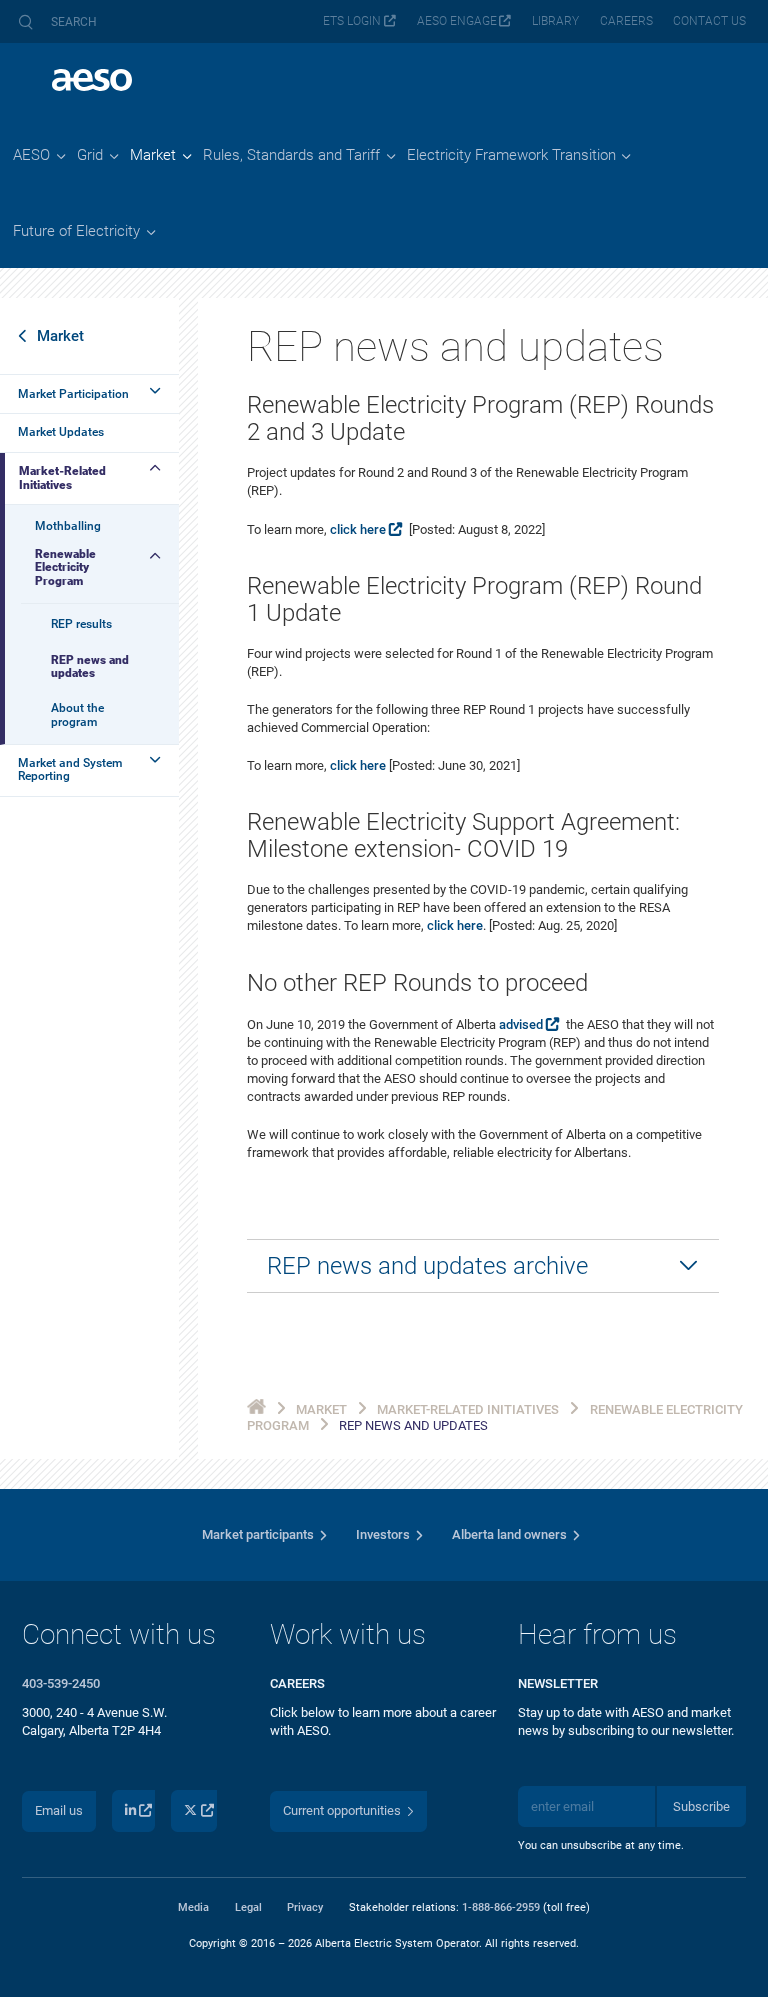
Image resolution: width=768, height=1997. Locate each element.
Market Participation (73, 394)
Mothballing (68, 526)
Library (555, 21)
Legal (248, 1907)
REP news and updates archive (427, 1266)
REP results (81, 624)
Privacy (305, 1907)
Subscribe (701, 1806)
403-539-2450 (61, 1683)
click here (358, 529)
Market (60, 336)
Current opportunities (342, 1810)
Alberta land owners (509, 1534)
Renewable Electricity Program (65, 567)
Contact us (709, 21)
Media (193, 1907)
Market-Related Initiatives (62, 477)
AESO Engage (457, 21)
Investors (383, 1534)
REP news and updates (90, 666)
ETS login (352, 21)
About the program (77, 714)
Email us (59, 1810)
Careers (626, 21)
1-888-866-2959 (501, 1907)
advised (521, 1024)
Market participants (258, 1534)
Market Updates (61, 432)
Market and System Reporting (70, 769)
